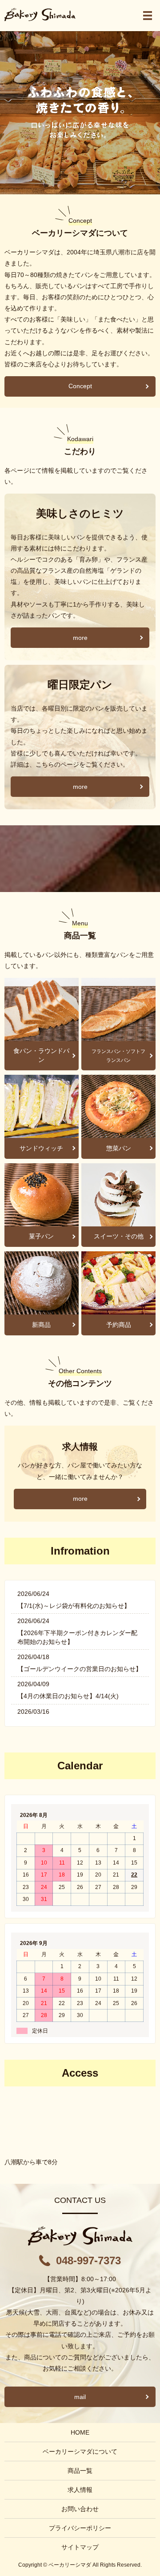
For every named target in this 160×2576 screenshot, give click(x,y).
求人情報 (80, 2490)
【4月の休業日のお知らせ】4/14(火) (68, 1696)
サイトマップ (80, 2547)
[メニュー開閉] (148, 16)
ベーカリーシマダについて (80, 2451)
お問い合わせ (80, 2509)
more (80, 638)
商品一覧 (80, 2471)
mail (80, 2397)
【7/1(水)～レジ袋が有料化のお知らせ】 (74, 1606)
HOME (80, 2432)
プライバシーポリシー (80, 2528)
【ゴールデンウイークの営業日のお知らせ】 (80, 1669)
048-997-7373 (88, 2261)
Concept (80, 386)
